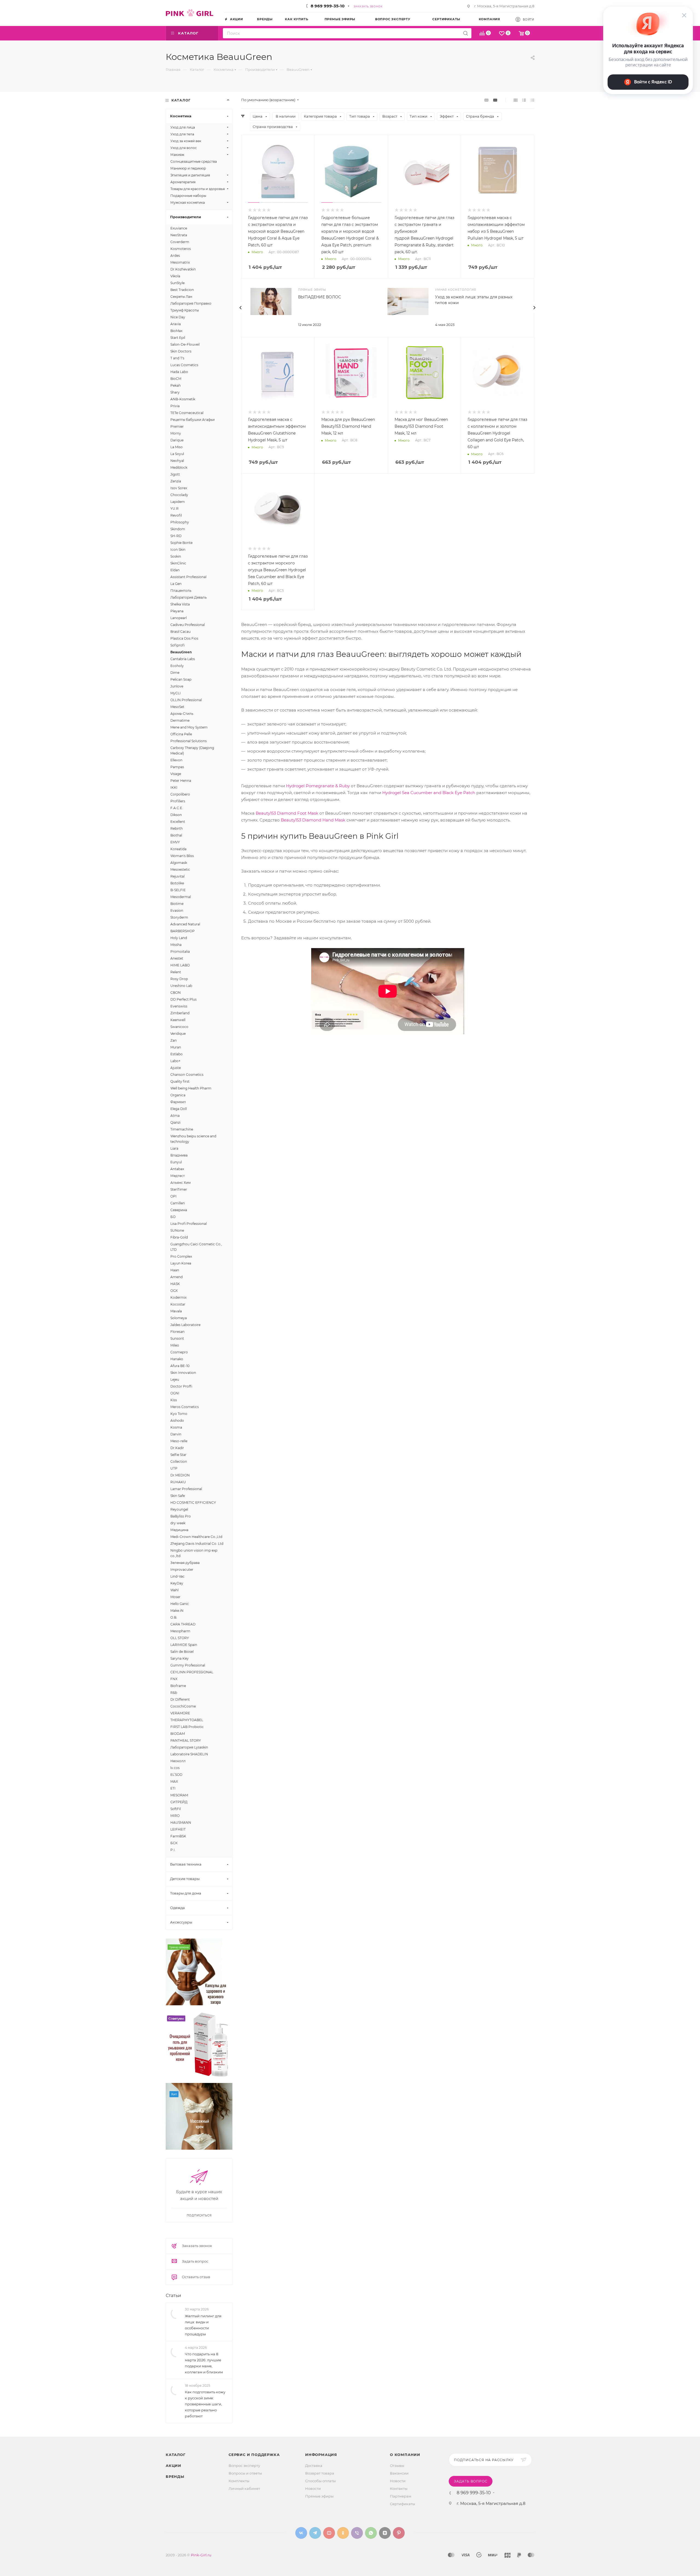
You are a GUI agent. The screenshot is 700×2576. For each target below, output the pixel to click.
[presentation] (241, 308)
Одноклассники (343, 2533)
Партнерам (401, 2496)
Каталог (176, 2455)
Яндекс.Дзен (385, 2533)
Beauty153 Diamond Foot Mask (287, 813)
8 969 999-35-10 (328, 6)
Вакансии (399, 2473)
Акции (173, 2466)
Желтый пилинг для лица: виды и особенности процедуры (203, 2325)
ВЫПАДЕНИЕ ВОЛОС (320, 297)
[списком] (524, 100)
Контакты (399, 2488)
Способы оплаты (320, 2481)
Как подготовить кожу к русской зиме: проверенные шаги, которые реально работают (205, 2404)
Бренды (175, 2476)
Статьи (173, 2296)
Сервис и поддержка (254, 2455)
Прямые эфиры (319, 2496)
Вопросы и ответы (245, 2473)
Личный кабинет (244, 2488)
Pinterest (399, 2533)
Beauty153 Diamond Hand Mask (313, 820)
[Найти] (466, 33)
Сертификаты (402, 2504)
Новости (313, 2488)
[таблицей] (533, 100)
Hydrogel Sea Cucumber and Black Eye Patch (429, 793)
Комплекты (239, 2481)
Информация (321, 2455)
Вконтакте (301, 2533)
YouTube (329, 2533)
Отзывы (397, 2466)
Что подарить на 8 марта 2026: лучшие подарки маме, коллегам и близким (204, 2363)
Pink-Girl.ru (201, 2555)
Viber (357, 2533)
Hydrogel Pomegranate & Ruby (318, 786)
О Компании (405, 2455)
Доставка (314, 2466)
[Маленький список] (486, 100)
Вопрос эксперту (244, 2466)
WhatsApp (371, 2533)
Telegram (315, 2533)
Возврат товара (320, 2473)
